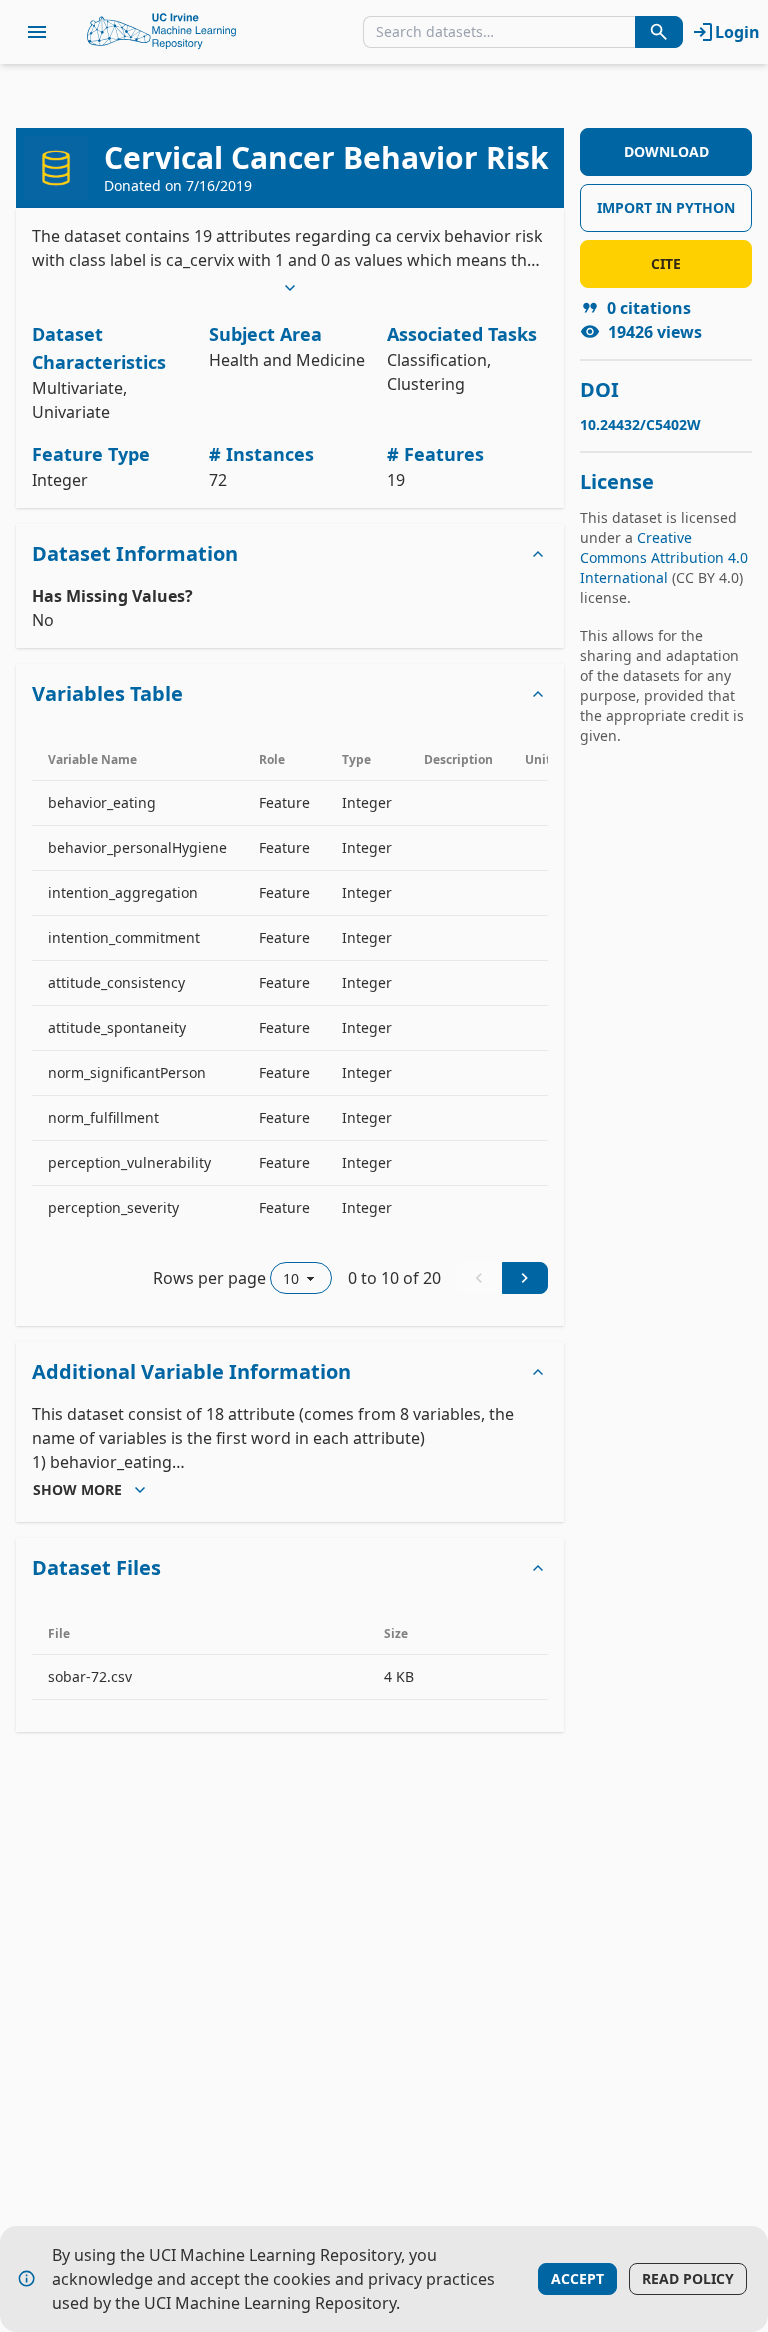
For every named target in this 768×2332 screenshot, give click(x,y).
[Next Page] (525, 1278)
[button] (290, 554)
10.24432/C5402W (640, 424)
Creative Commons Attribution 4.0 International (664, 557)
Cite (666, 263)
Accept (577, 2278)
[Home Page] (162, 32)
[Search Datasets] (659, 32)
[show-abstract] (290, 288)
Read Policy (688, 2278)
